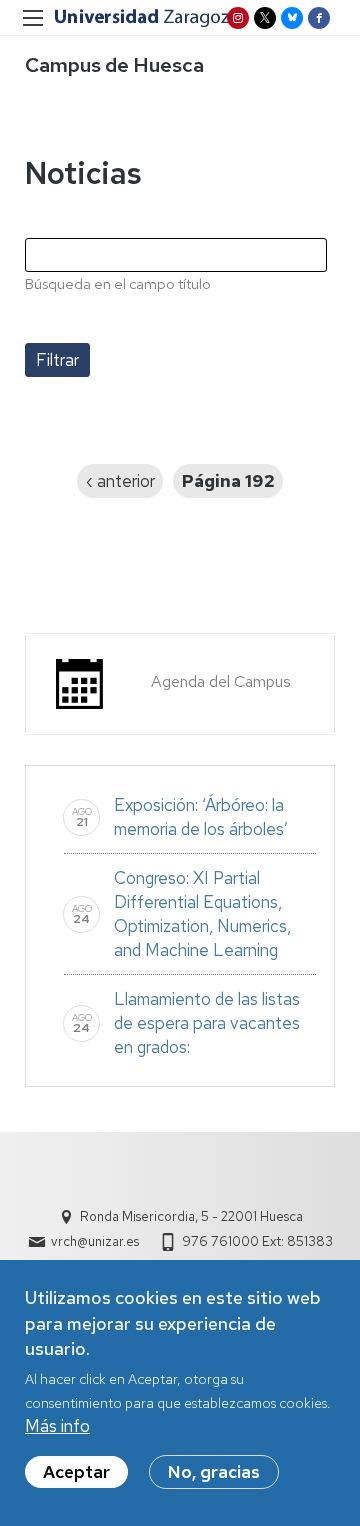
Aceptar (76, 1472)
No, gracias (214, 1472)
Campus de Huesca (114, 65)
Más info (57, 1426)
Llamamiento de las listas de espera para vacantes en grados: (207, 1023)
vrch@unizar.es (95, 1241)
